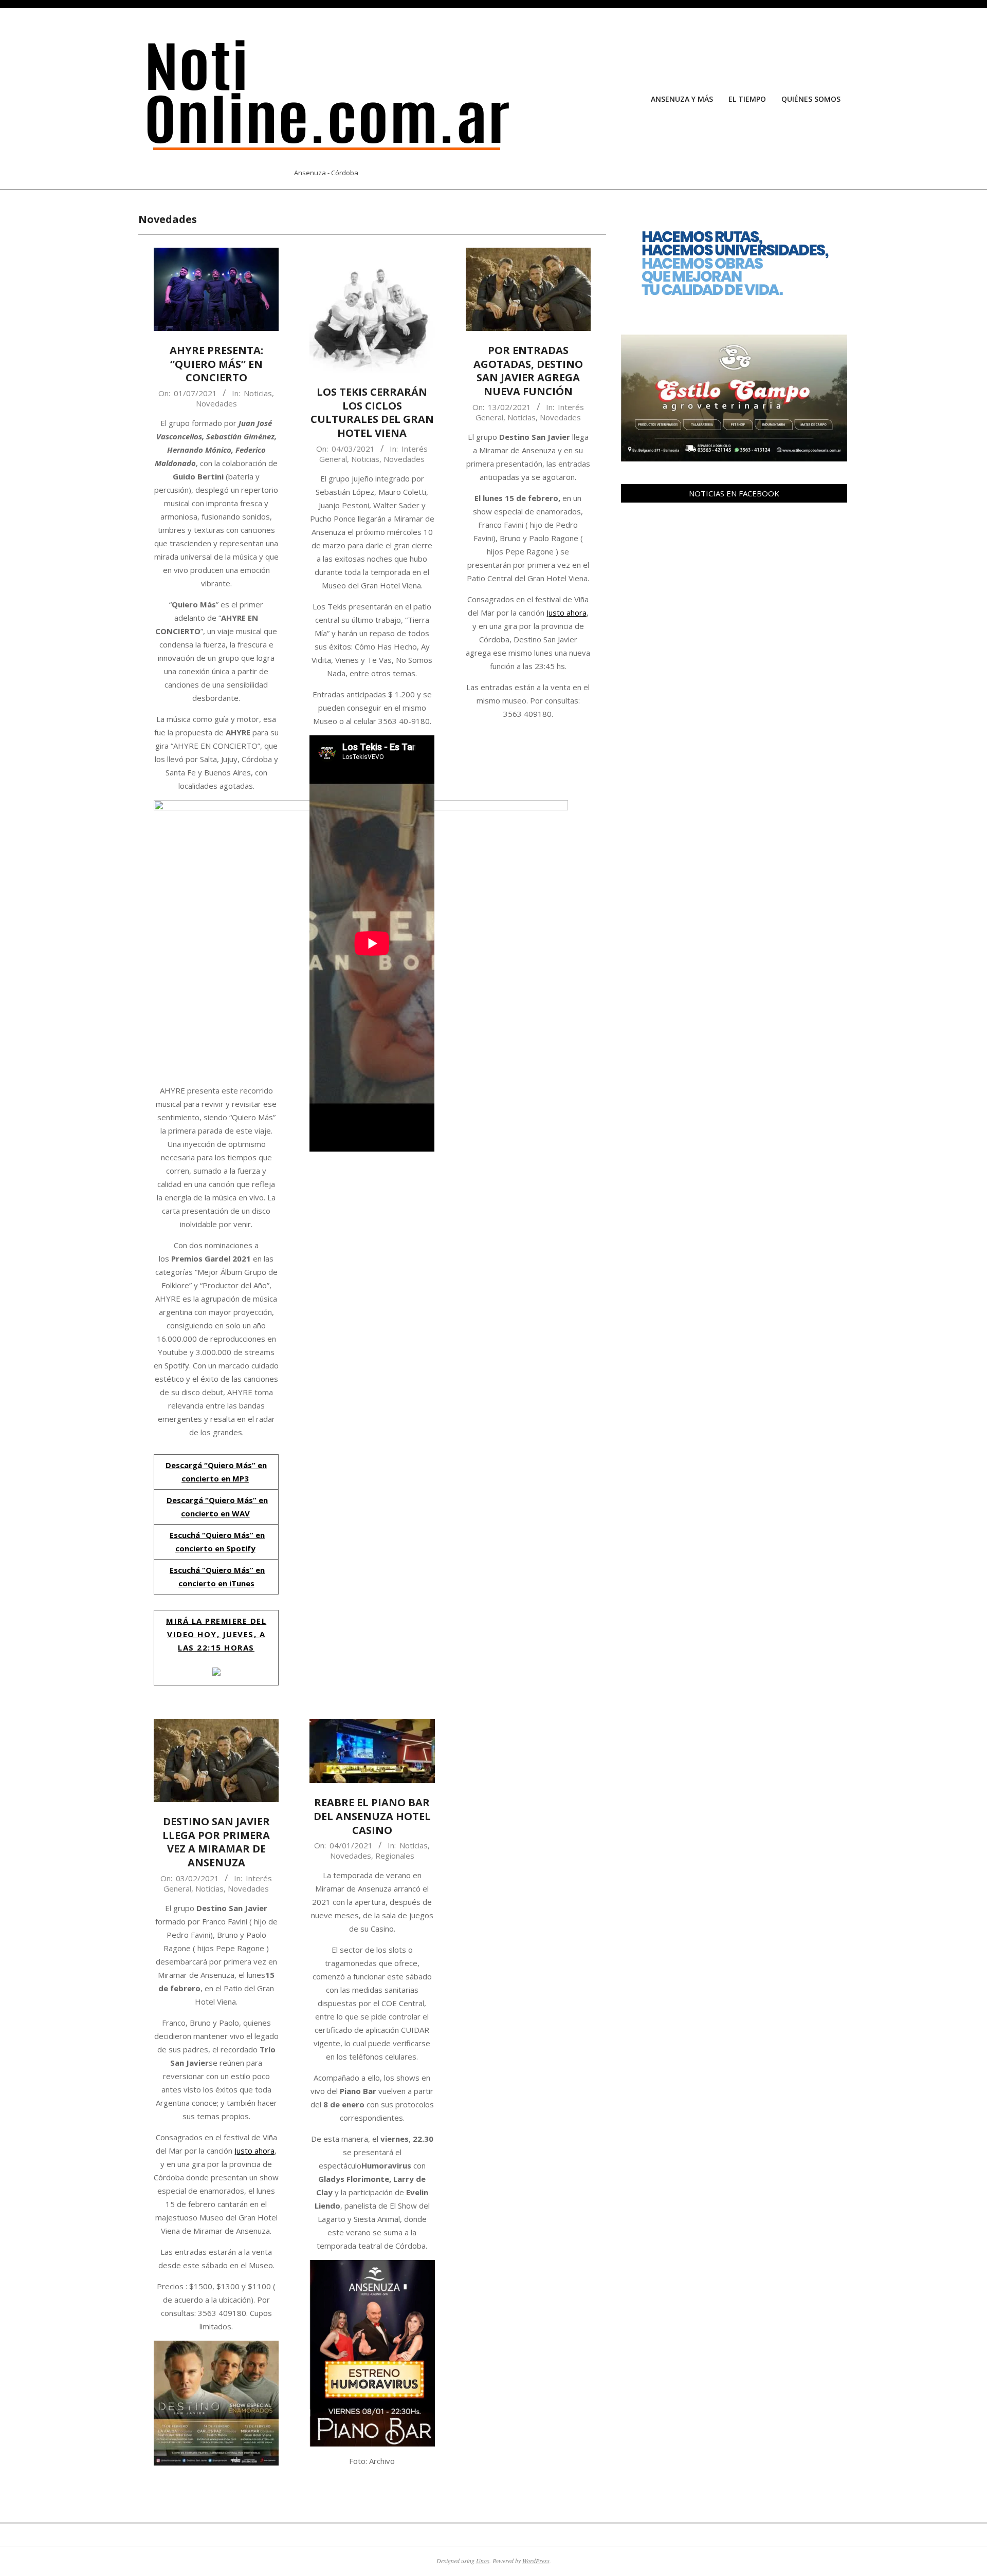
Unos (483, 2561)
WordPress (536, 2561)
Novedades (216, 403)
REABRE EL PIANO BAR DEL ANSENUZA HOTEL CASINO (372, 1816)
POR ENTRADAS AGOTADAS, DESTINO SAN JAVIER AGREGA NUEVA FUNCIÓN (528, 371)
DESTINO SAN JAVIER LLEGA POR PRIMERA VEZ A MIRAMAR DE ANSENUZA (216, 1842)
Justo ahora (566, 613)
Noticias (258, 393)
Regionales (395, 1856)
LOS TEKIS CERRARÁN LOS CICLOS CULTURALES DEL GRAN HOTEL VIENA (372, 412)
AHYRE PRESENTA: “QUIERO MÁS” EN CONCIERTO (216, 364)
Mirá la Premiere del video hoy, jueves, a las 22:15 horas (216, 1634)
